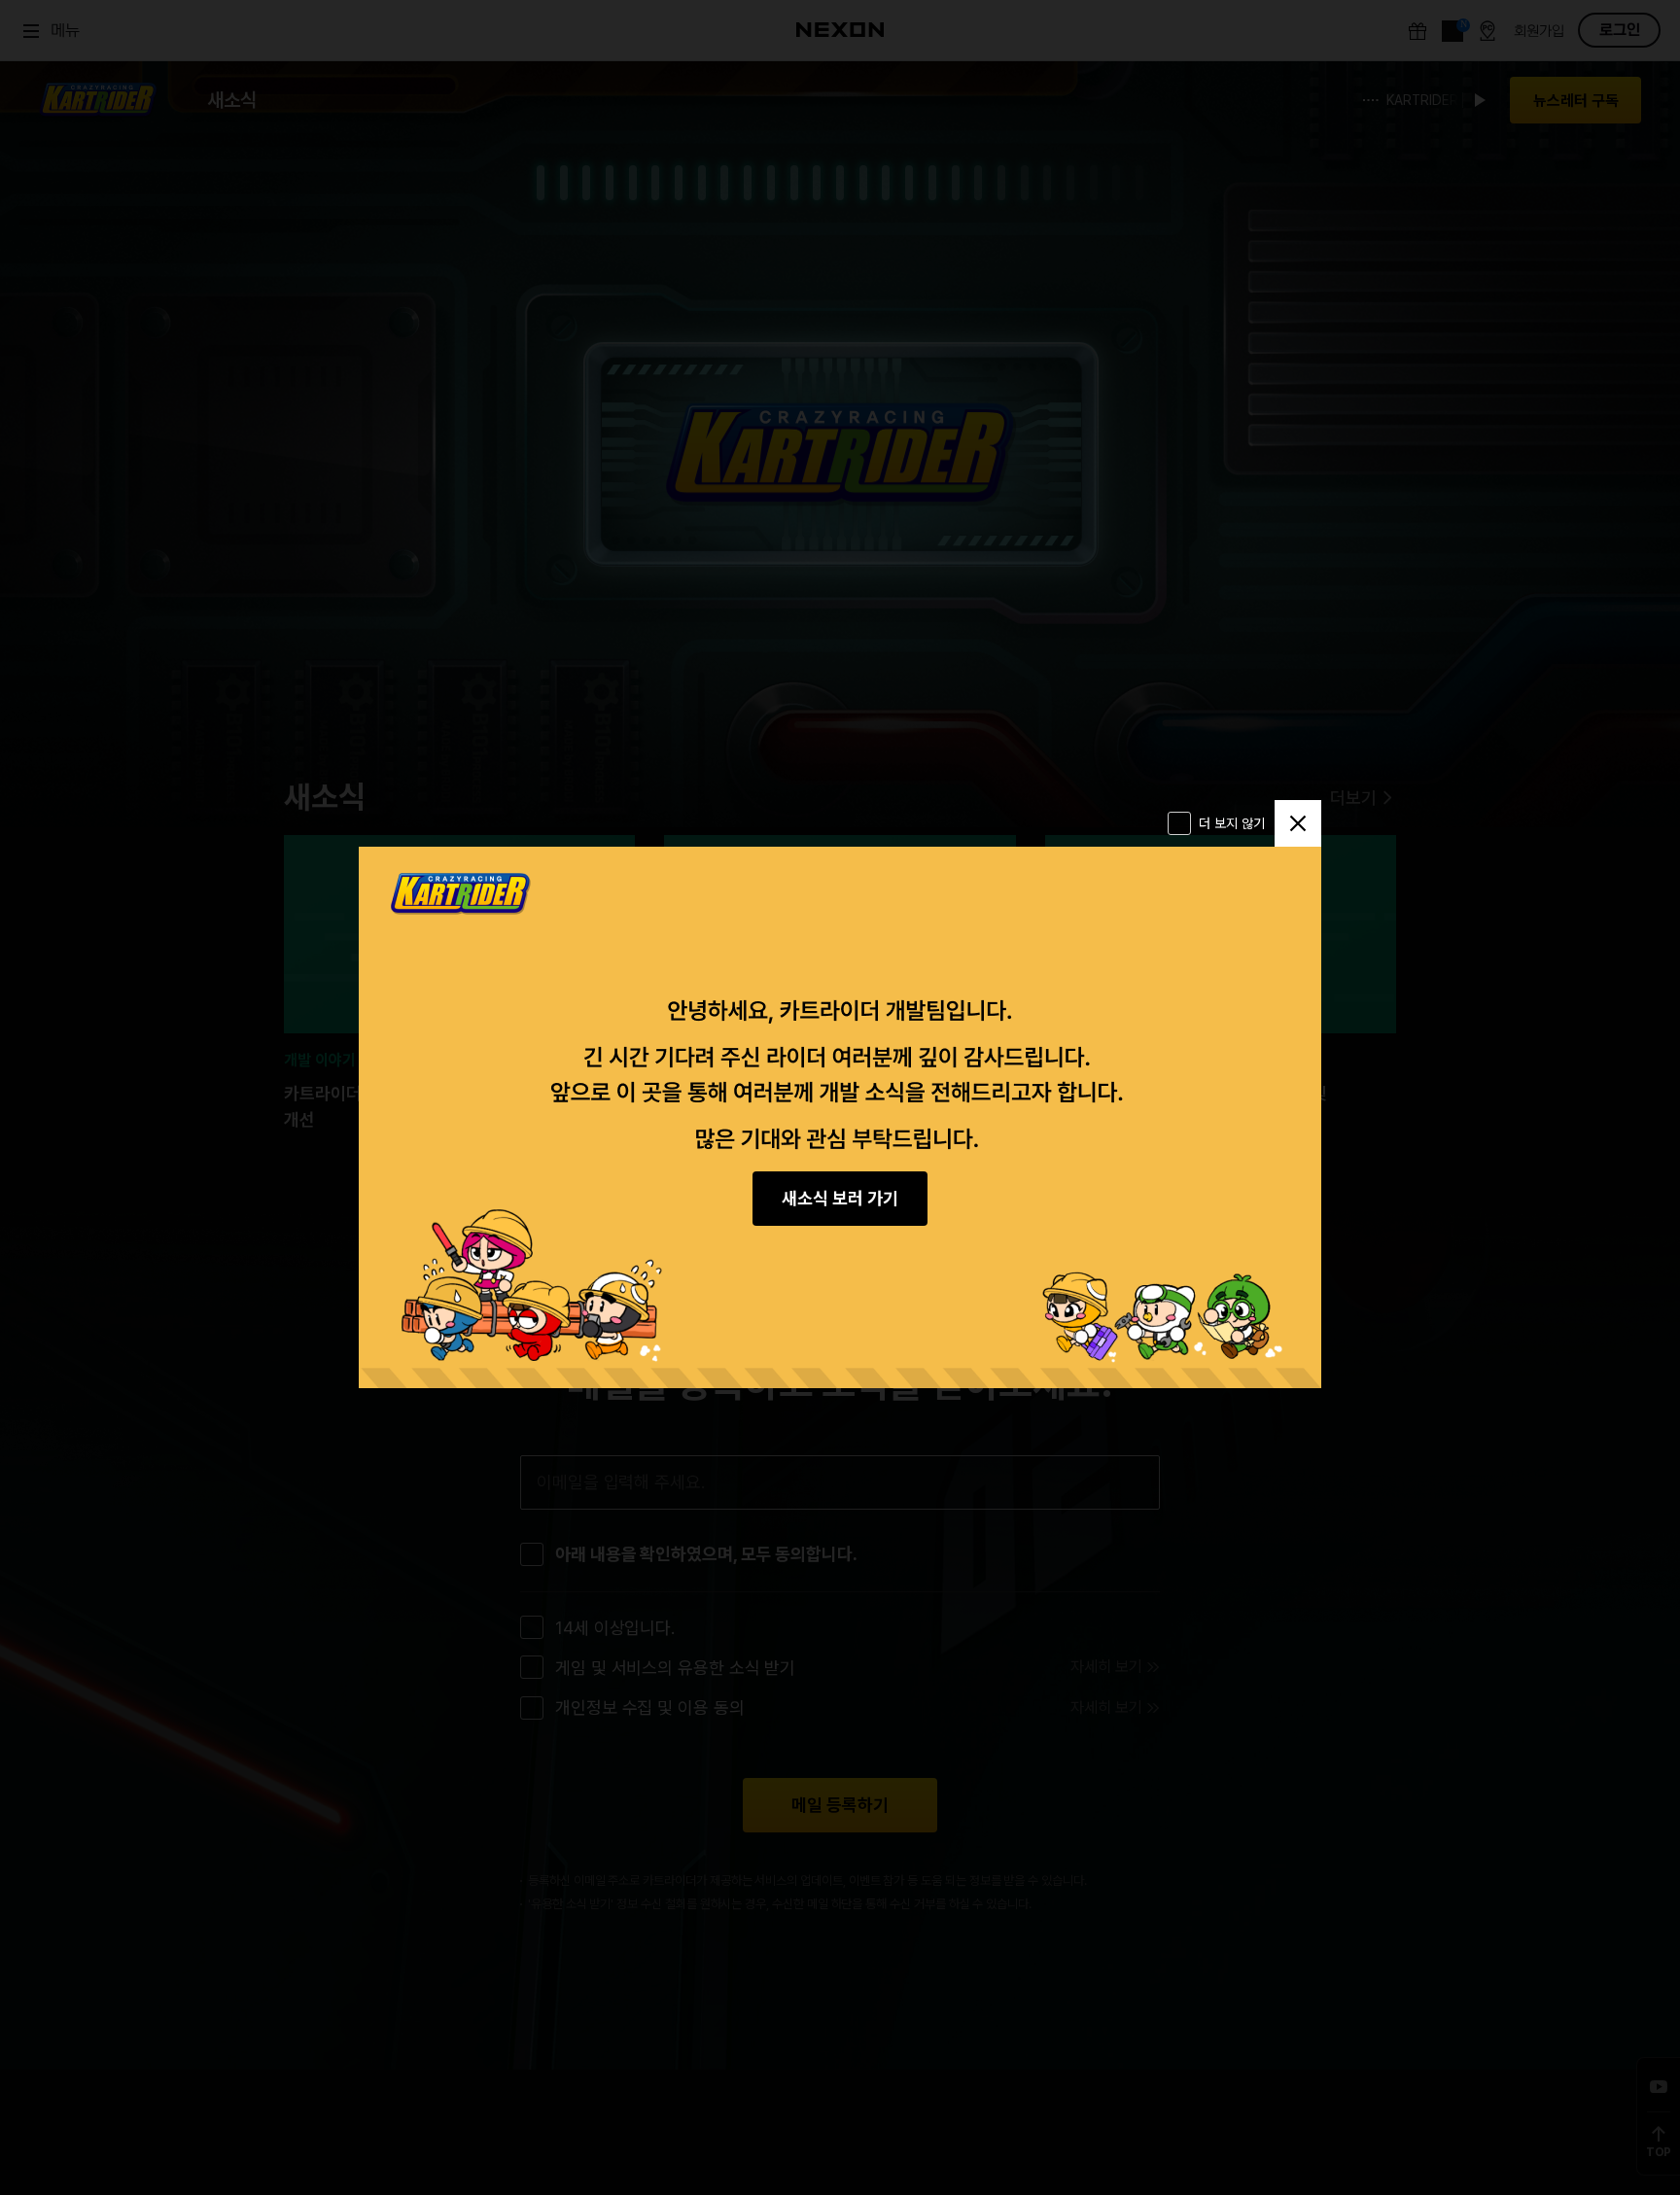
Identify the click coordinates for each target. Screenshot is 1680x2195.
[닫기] (1298, 823)
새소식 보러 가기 (840, 1198)
